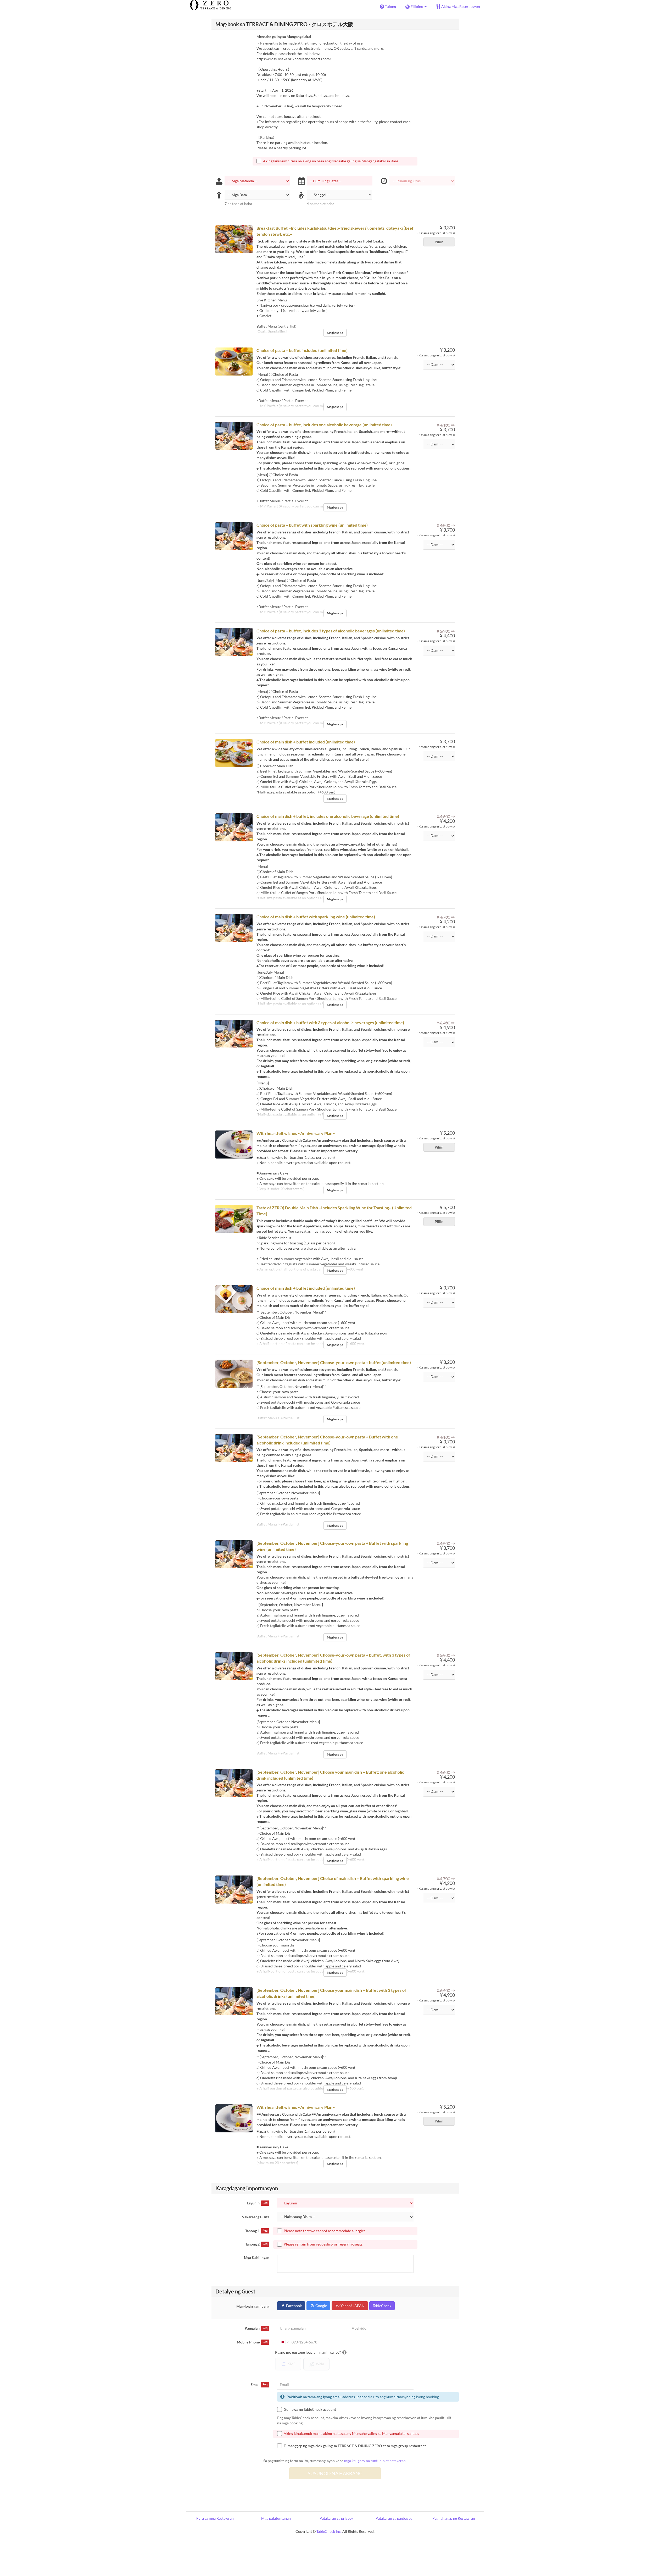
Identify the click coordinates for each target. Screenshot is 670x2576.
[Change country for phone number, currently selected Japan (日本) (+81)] (284, 2342)
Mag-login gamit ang (253, 2306)
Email (259, 2384)
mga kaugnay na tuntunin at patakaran (375, 2461)
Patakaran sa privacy (336, 2518)
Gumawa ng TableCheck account (310, 2409)
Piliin (439, 242)
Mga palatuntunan (276, 2518)
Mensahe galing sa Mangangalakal (284, 37)
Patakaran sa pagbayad (394, 2518)
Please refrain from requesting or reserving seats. (323, 2244)
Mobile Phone (252, 2342)
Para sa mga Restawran (215, 2518)
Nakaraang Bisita (255, 2217)
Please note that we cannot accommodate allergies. (325, 2231)
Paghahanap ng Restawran (454, 2518)
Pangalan (256, 2328)
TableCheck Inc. (329, 2531)
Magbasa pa (335, 333)
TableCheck (382, 2306)
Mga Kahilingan (257, 2257)
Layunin (257, 2203)
